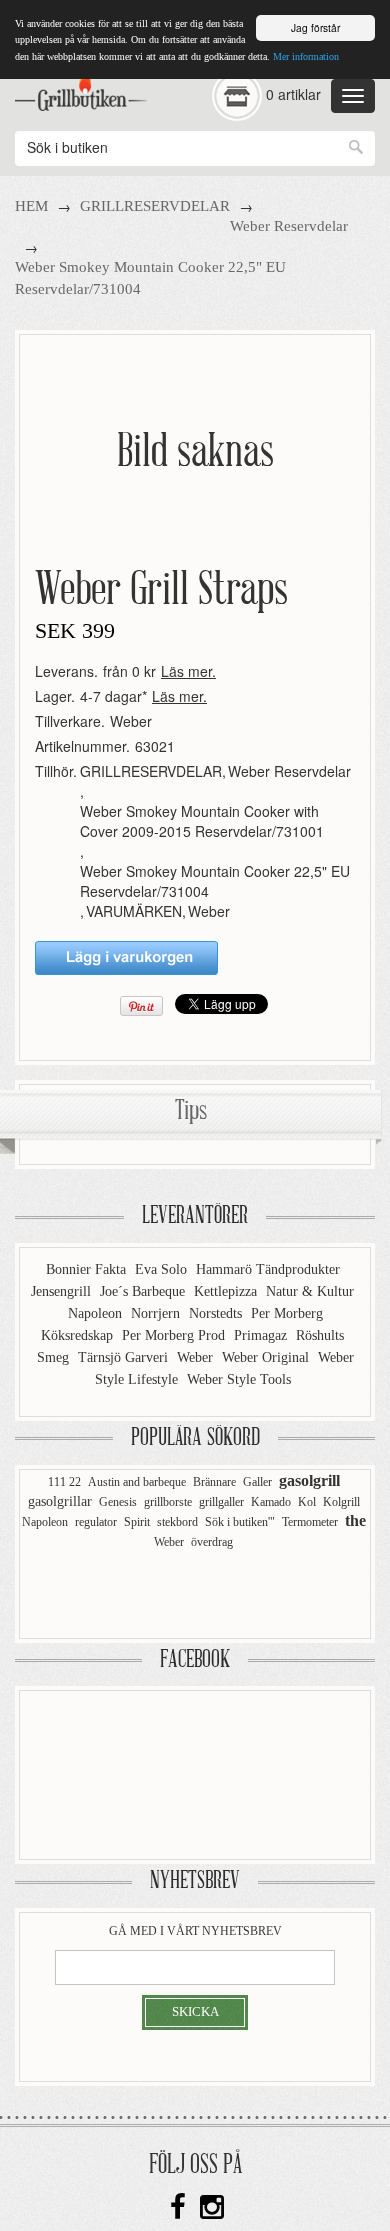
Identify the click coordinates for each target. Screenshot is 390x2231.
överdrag (212, 1542)
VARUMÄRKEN (134, 911)
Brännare (214, 1482)
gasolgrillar (60, 1501)
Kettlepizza (227, 1291)
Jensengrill (63, 1291)
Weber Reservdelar (289, 226)
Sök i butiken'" (240, 1522)
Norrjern (157, 1313)
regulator (96, 1522)
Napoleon (97, 1313)
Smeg (55, 1357)
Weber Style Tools (239, 1379)
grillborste (168, 1502)
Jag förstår (315, 27)
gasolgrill (309, 1480)
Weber (131, 721)
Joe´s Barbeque (144, 1291)
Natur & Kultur (310, 1291)
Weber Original (267, 1357)
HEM (31, 206)
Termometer (310, 1522)
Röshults (320, 1335)
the (355, 1520)
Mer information (306, 56)
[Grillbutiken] (81, 89)
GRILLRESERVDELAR (155, 206)
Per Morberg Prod (175, 1335)
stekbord (177, 1522)
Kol (307, 1502)
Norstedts (217, 1313)
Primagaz (262, 1335)
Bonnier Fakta (88, 1269)
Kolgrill (341, 1502)
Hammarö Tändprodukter (268, 1269)
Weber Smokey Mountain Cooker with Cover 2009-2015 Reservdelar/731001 (202, 821)
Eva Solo (163, 1269)
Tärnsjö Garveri (125, 1357)
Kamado (271, 1502)
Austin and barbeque (137, 1482)
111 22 (64, 1482)
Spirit (137, 1522)
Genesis (118, 1502)
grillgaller (221, 1502)
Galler (257, 1482)
